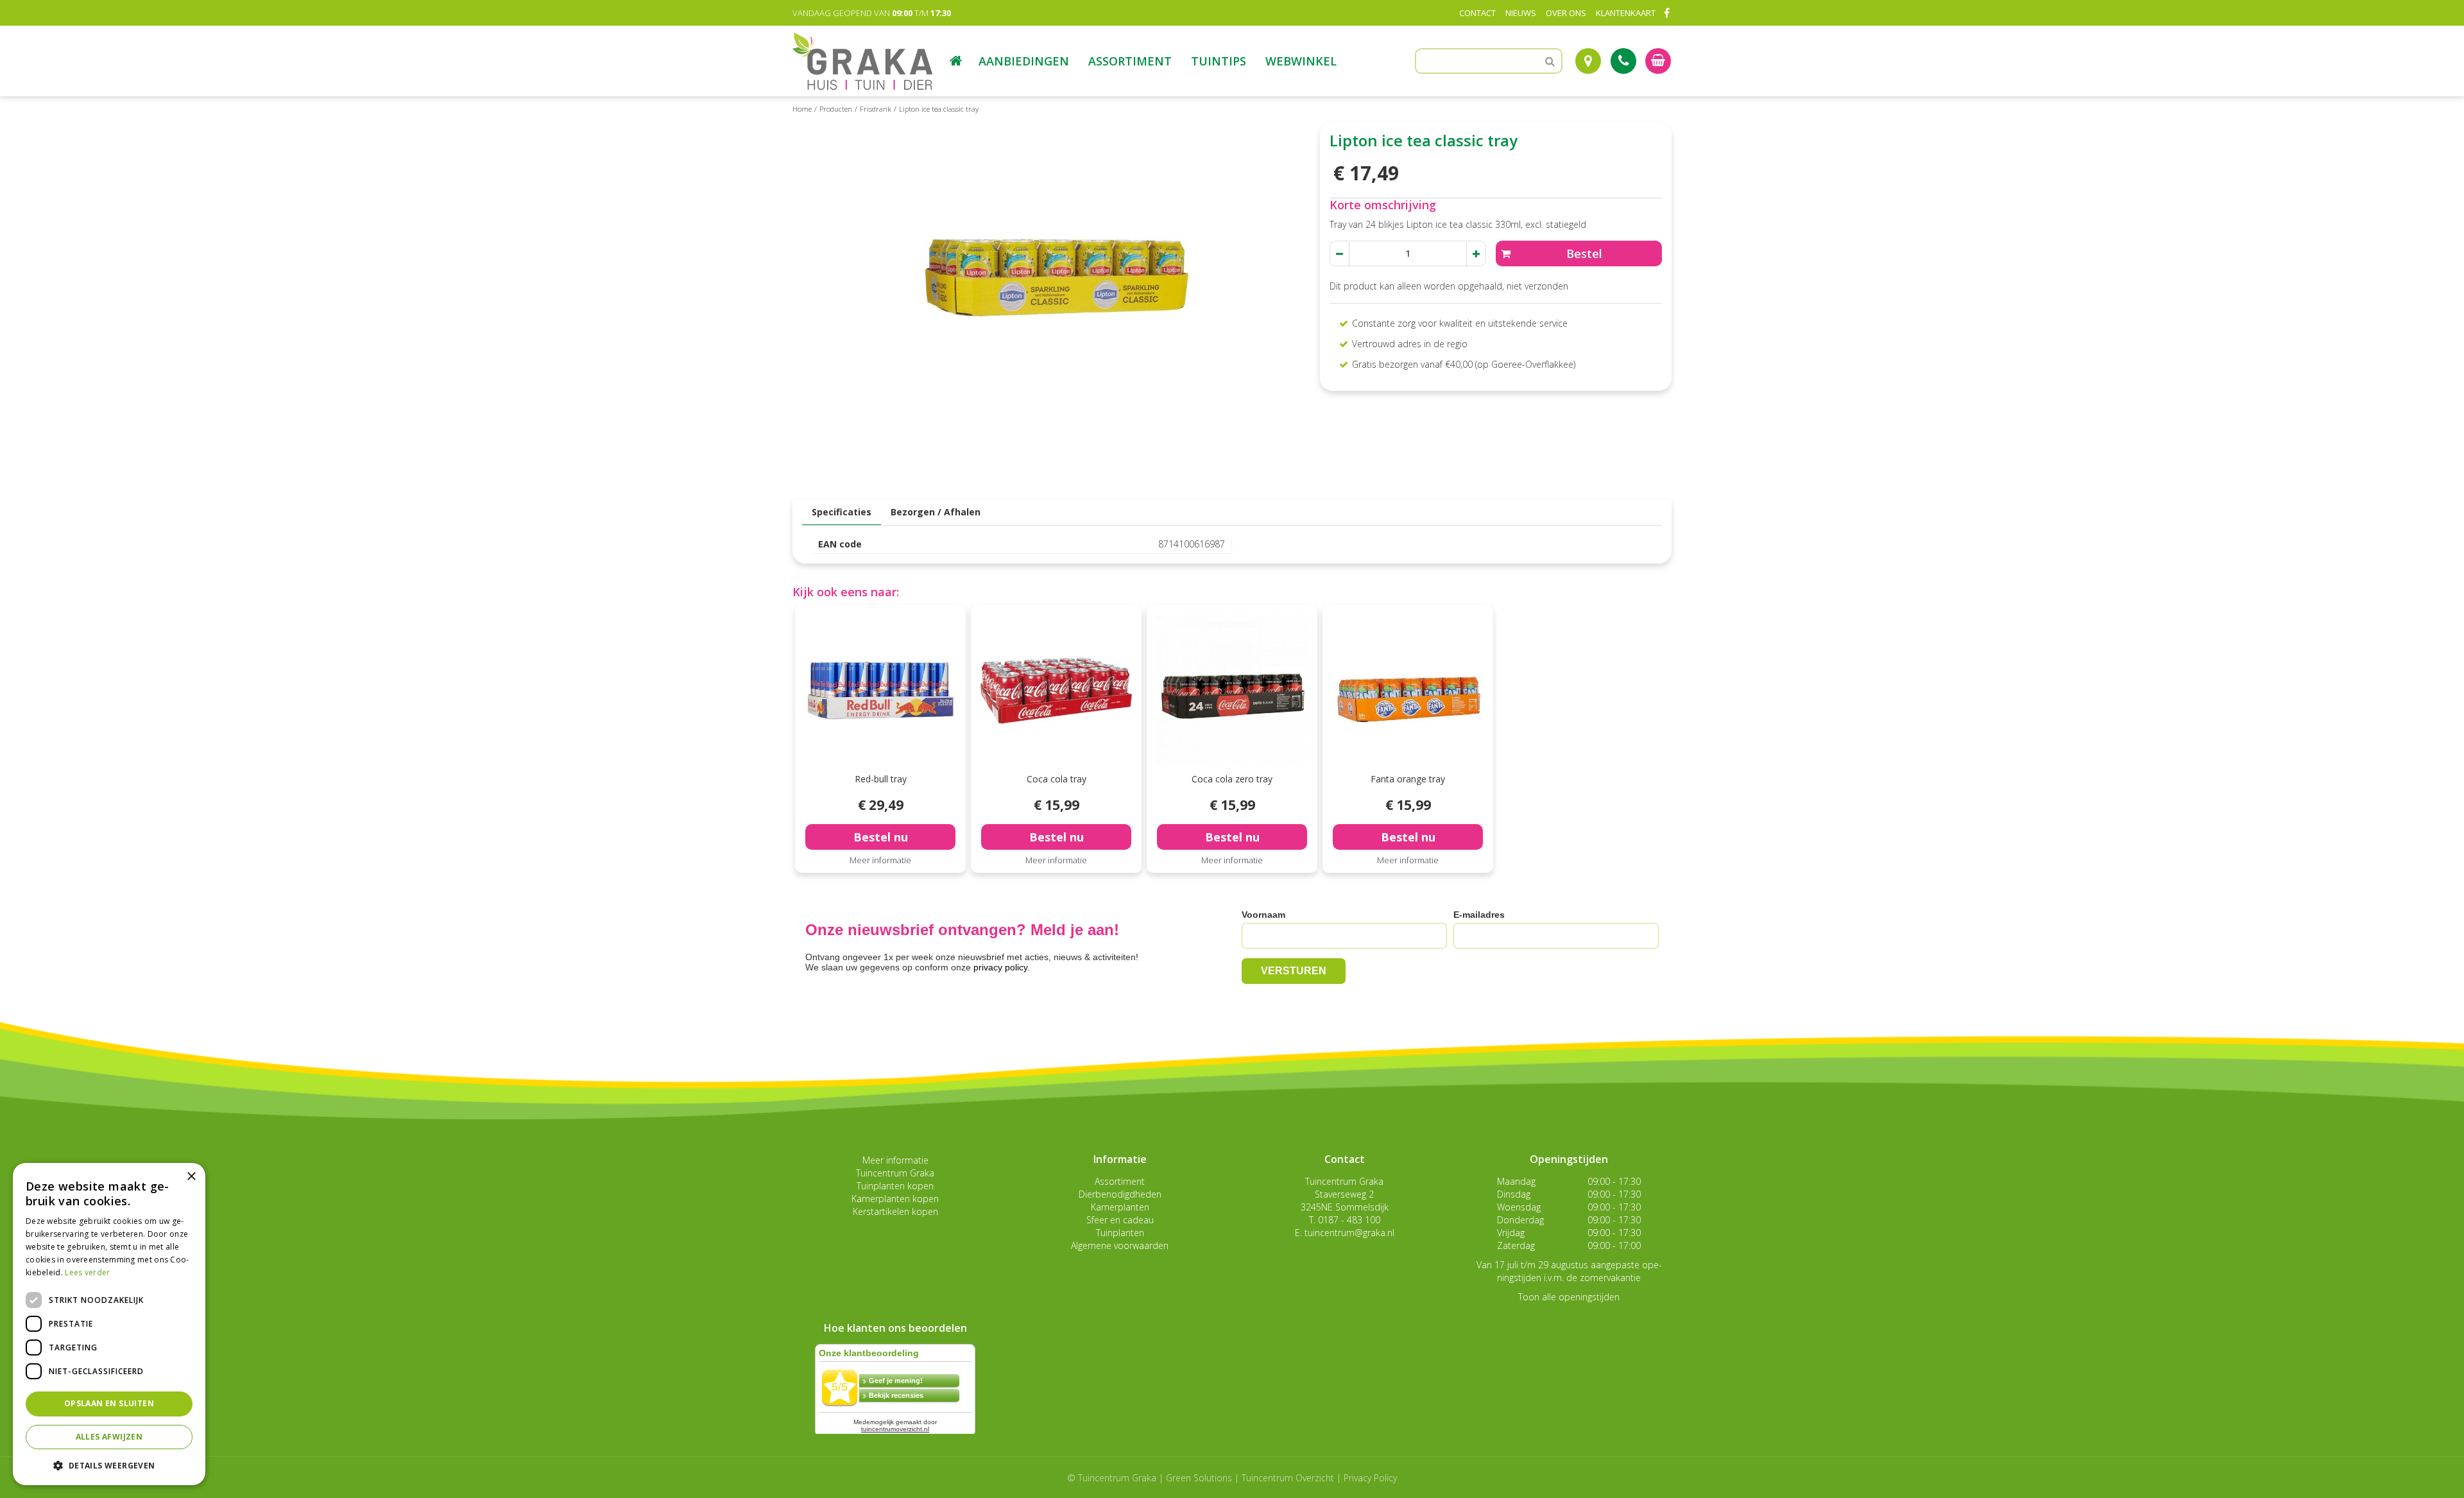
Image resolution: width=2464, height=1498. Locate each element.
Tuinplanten (1120, 1233)
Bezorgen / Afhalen (936, 512)
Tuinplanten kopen (895, 1186)
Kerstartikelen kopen (895, 1211)
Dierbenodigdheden (1120, 1194)
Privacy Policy (1370, 1478)
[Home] (956, 61)
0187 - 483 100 (1349, 1220)
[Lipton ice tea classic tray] (1056, 305)
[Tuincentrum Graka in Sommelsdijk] (862, 61)
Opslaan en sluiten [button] (109, 1403)
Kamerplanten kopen (895, 1199)
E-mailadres (1479, 915)
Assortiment (1120, 1181)
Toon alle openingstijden (1569, 1297)
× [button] (191, 1177)
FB (1666, 13)
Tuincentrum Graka (895, 1173)
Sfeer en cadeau (1120, 1220)
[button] (109, 1465)
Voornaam (1263, 915)
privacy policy (1000, 967)
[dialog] (109, 1324)
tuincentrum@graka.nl (1349, 1233)
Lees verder (87, 1272)
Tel (1623, 61)
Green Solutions (1199, 1478)
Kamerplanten (1120, 1207)
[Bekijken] (1658, 61)
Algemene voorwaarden (1120, 1245)
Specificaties (842, 512)
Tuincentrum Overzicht (1288, 1478)
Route (1588, 61)
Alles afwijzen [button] (109, 1437)
